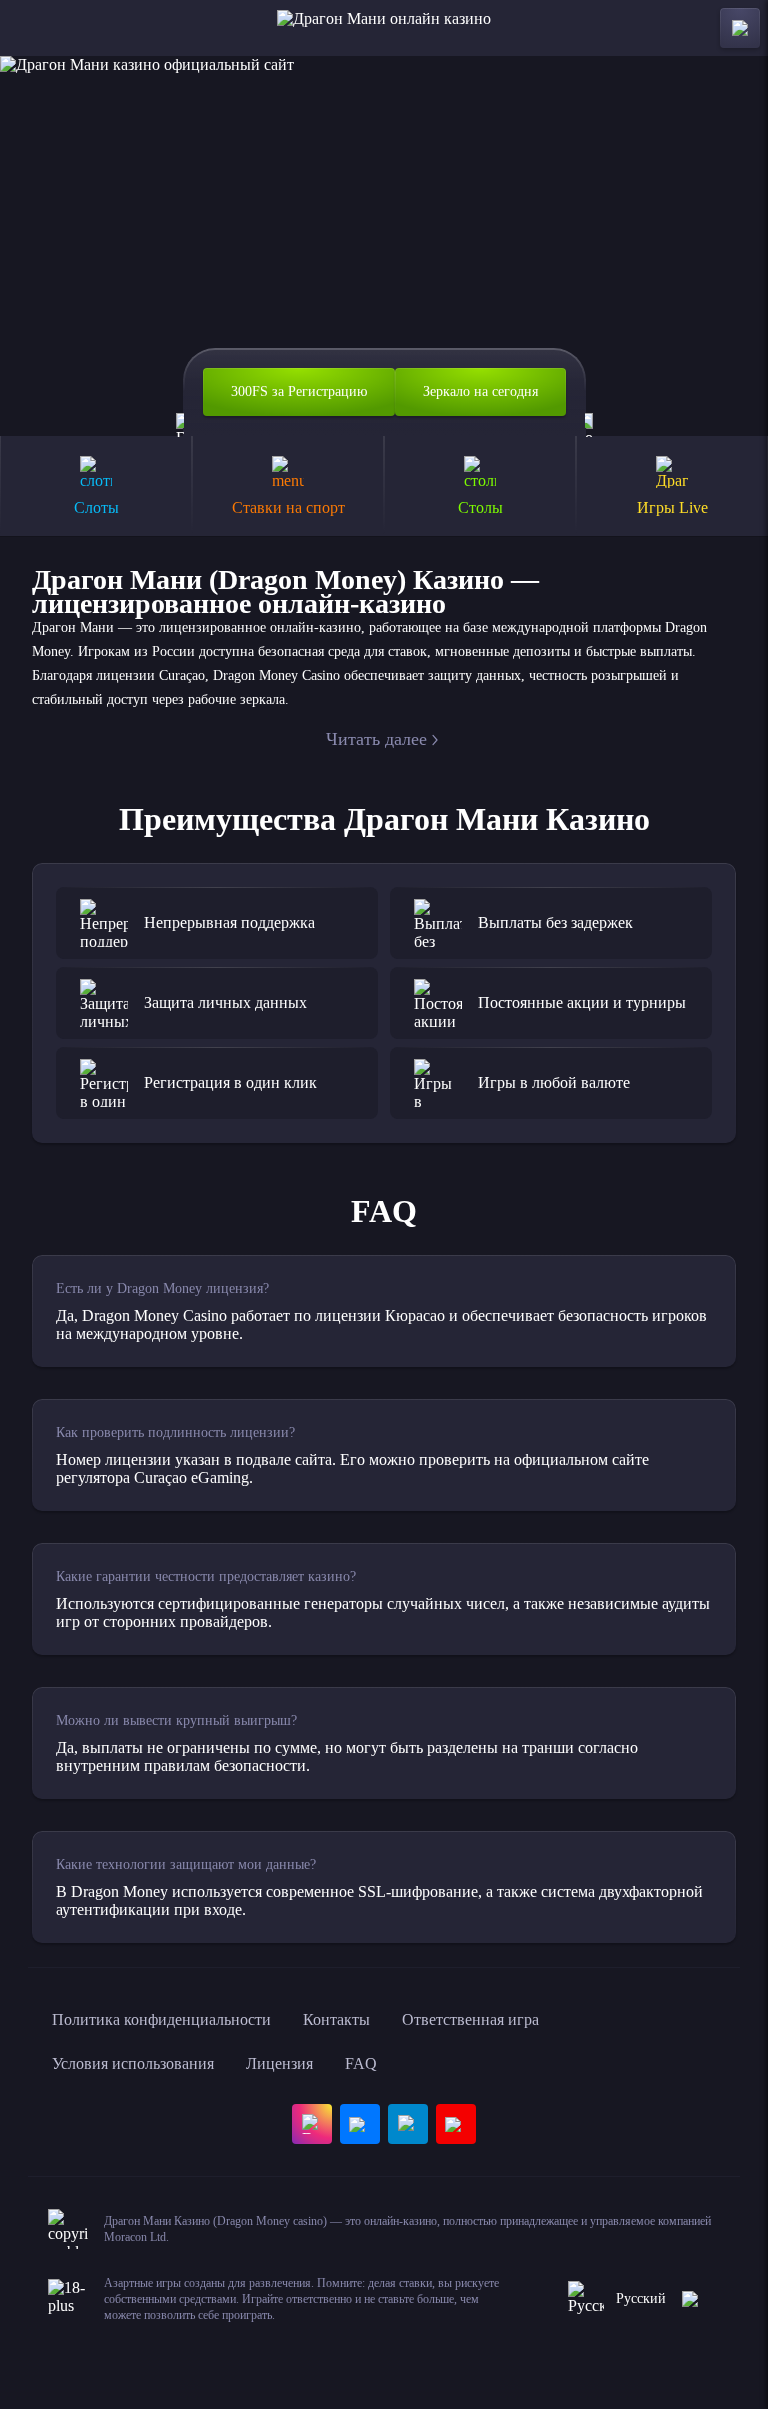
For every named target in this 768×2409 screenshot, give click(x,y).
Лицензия (279, 2063)
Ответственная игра (470, 2019)
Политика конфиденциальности (161, 2019)
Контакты (336, 2019)
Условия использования (133, 2063)
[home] (384, 28)
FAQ (361, 2063)
